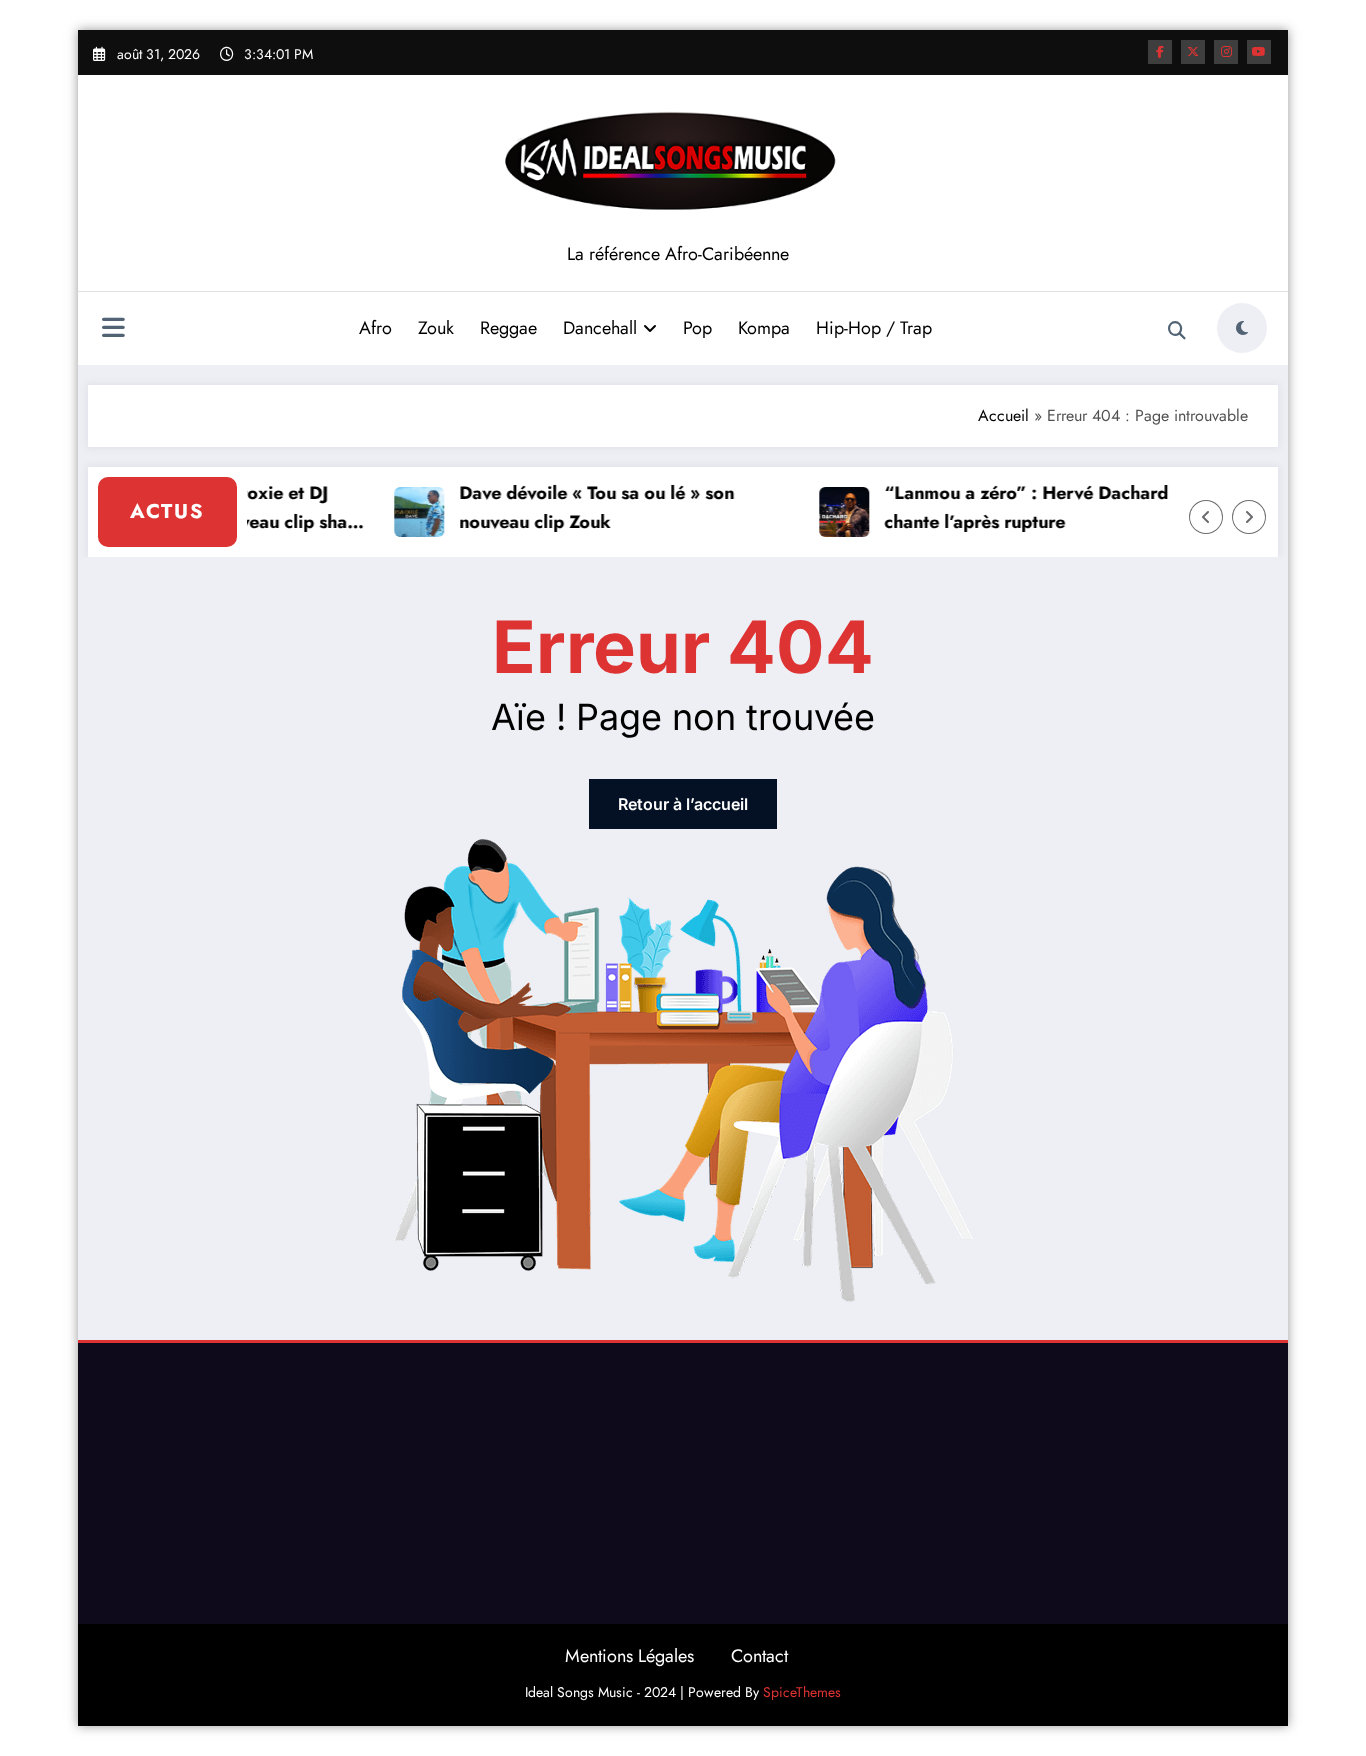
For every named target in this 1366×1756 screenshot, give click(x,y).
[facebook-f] (1160, 52)
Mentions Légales (629, 1656)
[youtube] (1259, 52)
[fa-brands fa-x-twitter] (1193, 52)
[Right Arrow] (1249, 517)
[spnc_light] (1242, 328)
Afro (375, 328)
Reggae (508, 328)
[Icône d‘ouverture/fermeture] (113, 330)
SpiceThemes (802, 1692)
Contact (759, 1656)
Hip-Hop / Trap (874, 328)
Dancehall (600, 328)
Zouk (436, 328)
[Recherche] (1177, 331)
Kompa (764, 328)
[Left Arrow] (1206, 517)
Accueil (1003, 415)
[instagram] (1226, 52)
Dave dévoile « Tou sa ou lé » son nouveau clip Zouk (585, 507)
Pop (697, 328)
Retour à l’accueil (683, 804)
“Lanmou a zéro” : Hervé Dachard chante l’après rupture (1015, 507)
